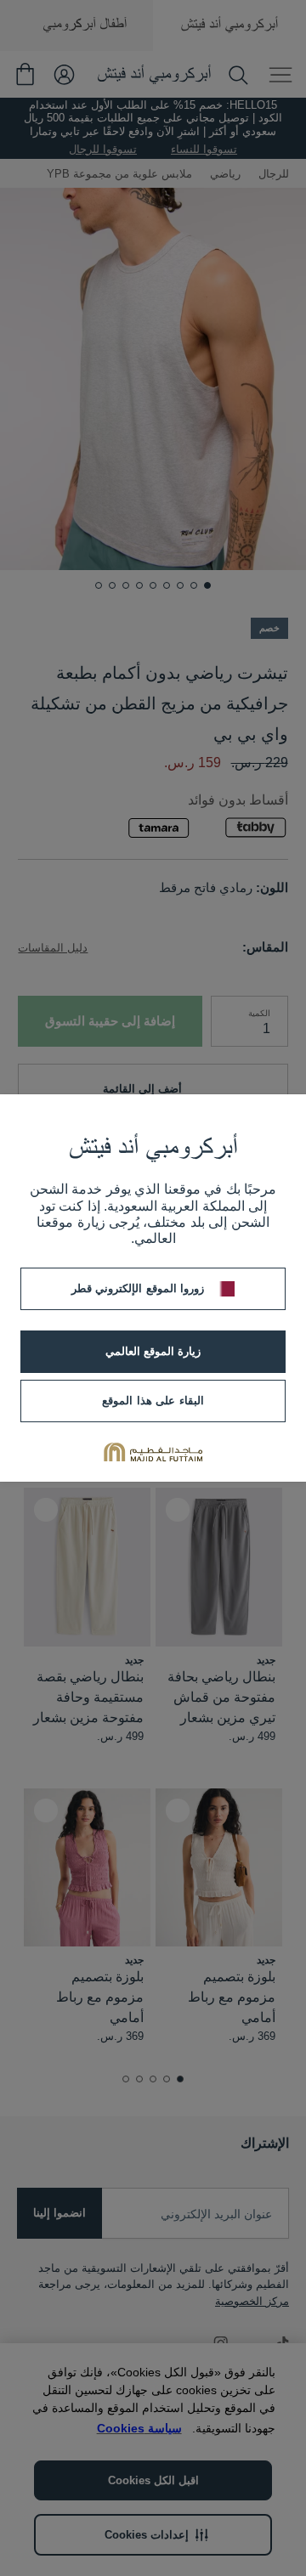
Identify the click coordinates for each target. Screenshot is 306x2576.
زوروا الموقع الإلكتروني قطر (138, 1288)
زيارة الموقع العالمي (153, 1351)
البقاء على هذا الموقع (153, 1401)
